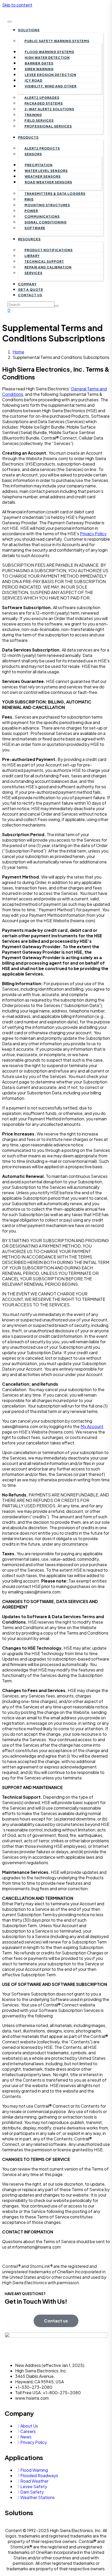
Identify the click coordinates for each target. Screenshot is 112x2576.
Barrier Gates (39, 63)
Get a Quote (31, 290)
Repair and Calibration (48, 267)
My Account (92, 1426)
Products (28, 137)
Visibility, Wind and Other (51, 86)
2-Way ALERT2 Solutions (49, 109)
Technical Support (44, 262)
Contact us (30, 295)
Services (33, 273)
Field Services (39, 121)
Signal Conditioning (46, 222)
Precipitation (39, 165)
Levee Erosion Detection (51, 75)
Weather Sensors (43, 176)
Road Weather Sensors (48, 182)
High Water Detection (47, 58)
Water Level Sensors (46, 171)
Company (27, 284)
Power (31, 211)
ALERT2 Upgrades (42, 98)
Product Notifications (49, 250)
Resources (29, 239)
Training (33, 115)
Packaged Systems (44, 103)
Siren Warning (39, 69)
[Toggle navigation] (10, 22)
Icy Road (34, 80)
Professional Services (48, 126)
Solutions (29, 30)
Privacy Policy (93, 534)
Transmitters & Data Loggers (55, 194)
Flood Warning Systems (49, 52)
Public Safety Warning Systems (57, 41)
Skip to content (17, 5)
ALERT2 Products (42, 148)
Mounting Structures (47, 205)
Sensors (33, 154)
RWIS (29, 199)
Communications (42, 217)
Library (32, 256)
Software (35, 228)
